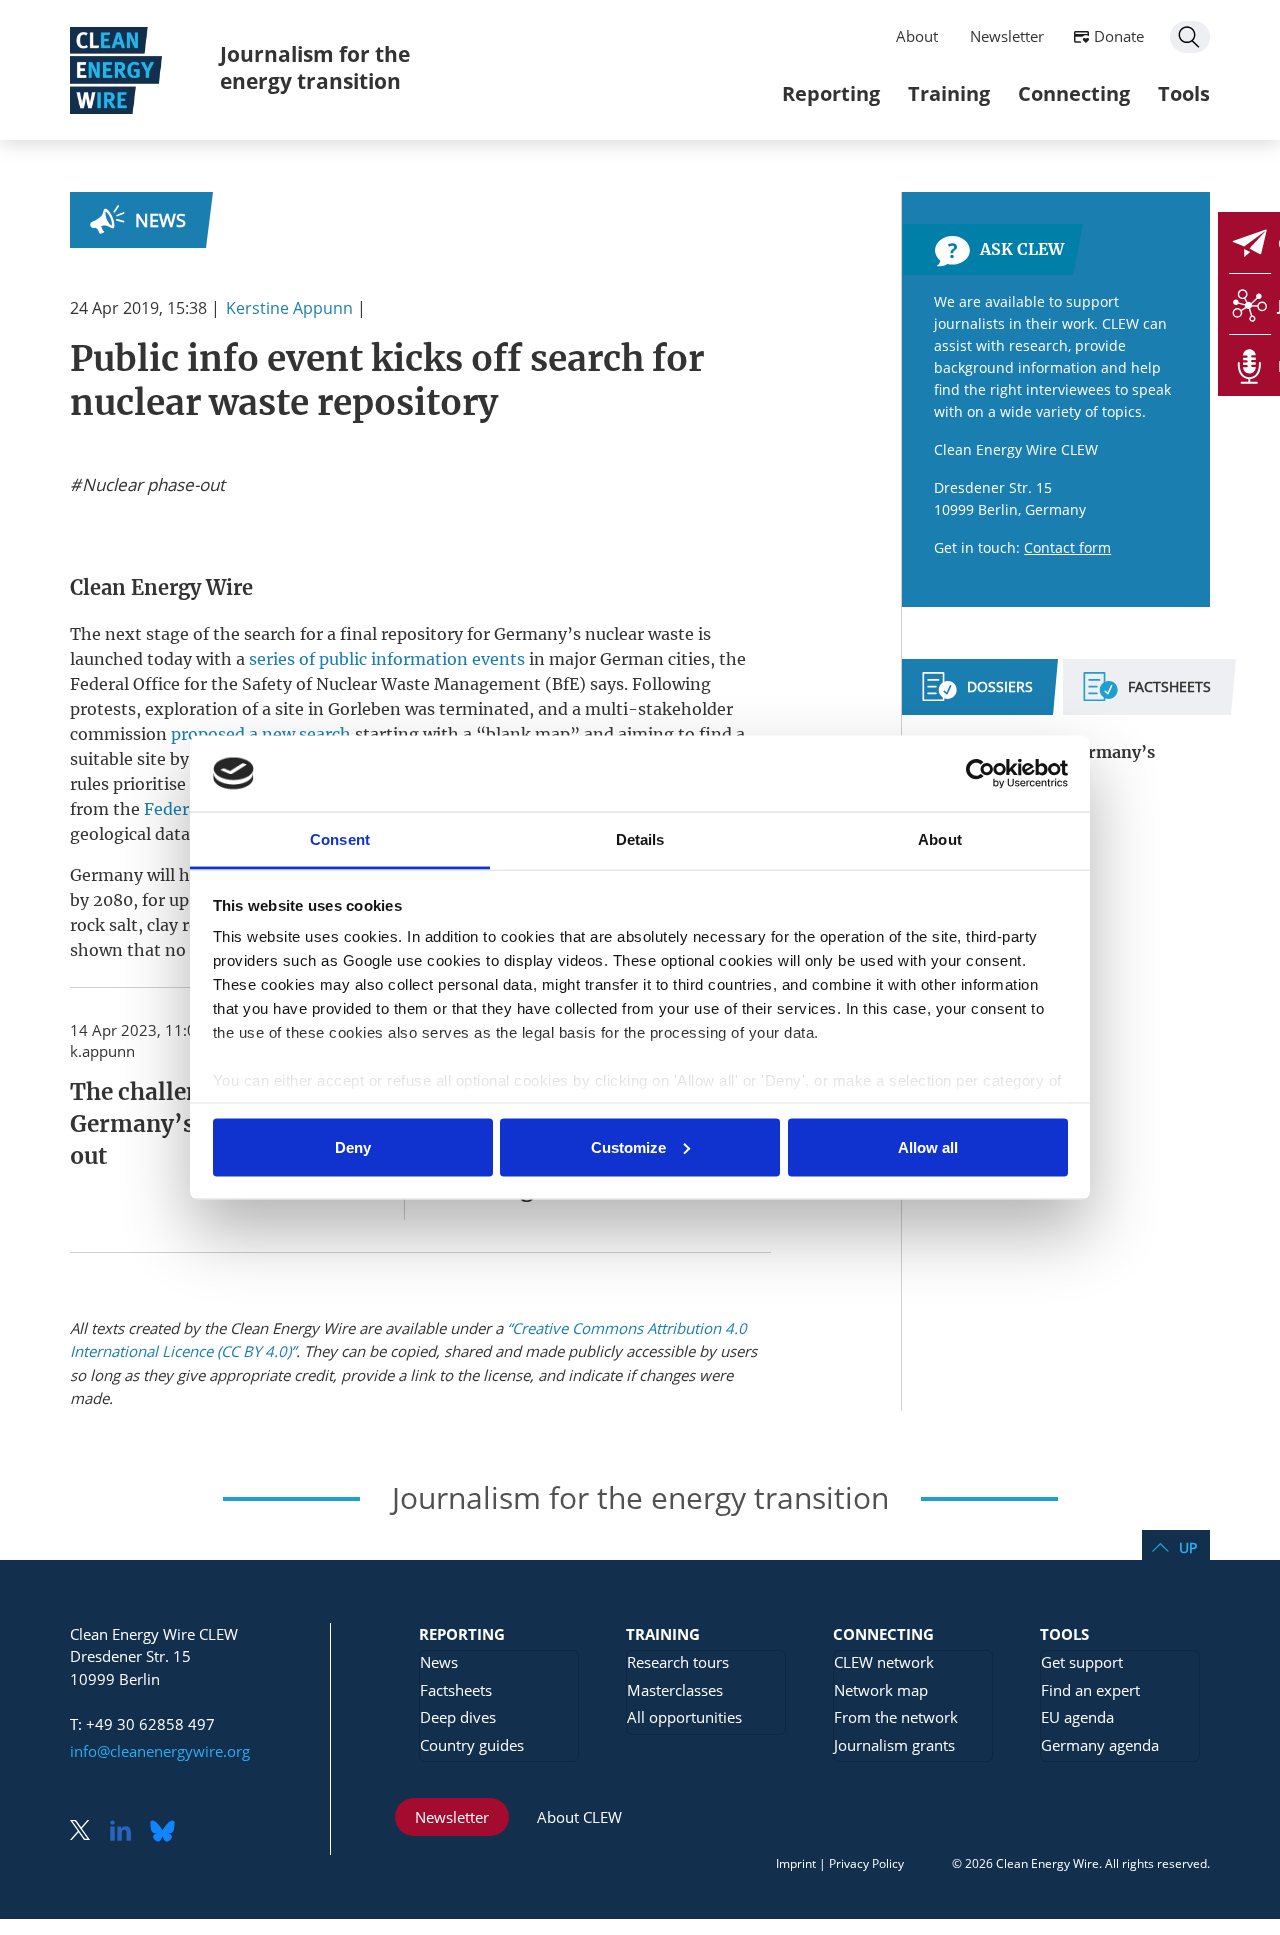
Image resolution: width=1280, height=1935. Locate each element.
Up (1188, 1547)
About (917, 36)
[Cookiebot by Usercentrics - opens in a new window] (980, 773)
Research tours (678, 1662)
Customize (628, 1146)
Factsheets (456, 1690)
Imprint (796, 1863)
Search (1190, 37)
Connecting (1074, 93)
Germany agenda (1100, 1745)
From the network (896, 1717)
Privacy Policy (866, 1863)
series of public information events (387, 659)
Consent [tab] (340, 839)
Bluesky (168, 1832)
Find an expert (1090, 1690)
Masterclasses (675, 1690)
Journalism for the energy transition (315, 67)
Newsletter (1007, 36)
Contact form (1067, 547)
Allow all (928, 1146)
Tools (1184, 93)
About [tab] (940, 839)
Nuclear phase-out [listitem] (151, 485)
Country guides (472, 1745)
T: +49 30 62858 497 (142, 1724)
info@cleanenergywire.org (160, 1751)
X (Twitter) (88, 1832)
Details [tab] (640, 839)
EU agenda (1077, 1717)
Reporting (831, 93)
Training (949, 93)
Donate (1119, 36)
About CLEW (579, 1817)
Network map (881, 1690)
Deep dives (458, 1717)
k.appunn (102, 1051)
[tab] (977, 695)
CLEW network (884, 1662)
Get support (1082, 1662)
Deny (353, 1146)
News (160, 220)
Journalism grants (894, 1745)
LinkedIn (128, 1832)
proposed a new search (261, 734)
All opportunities (684, 1717)
